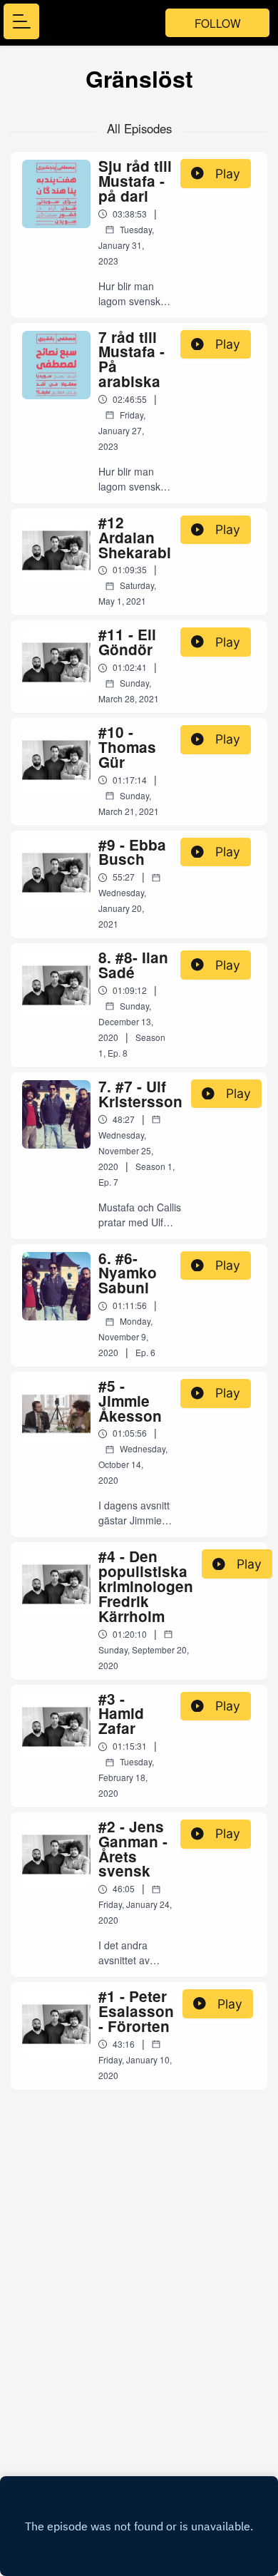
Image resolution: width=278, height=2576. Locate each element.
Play (228, 174)
